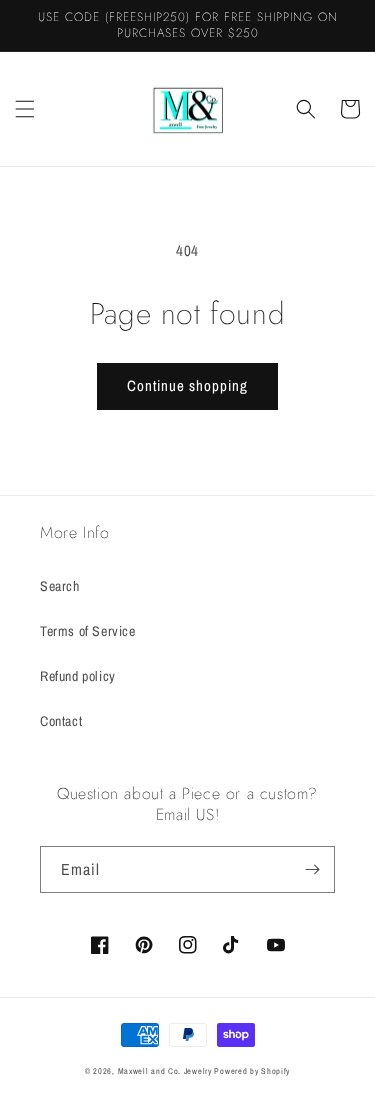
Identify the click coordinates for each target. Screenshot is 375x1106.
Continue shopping (187, 385)
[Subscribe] (312, 869)
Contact (61, 721)
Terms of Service (88, 631)
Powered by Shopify (252, 1071)
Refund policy (78, 676)
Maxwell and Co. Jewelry (165, 1071)
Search (60, 586)
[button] (25, 109)
